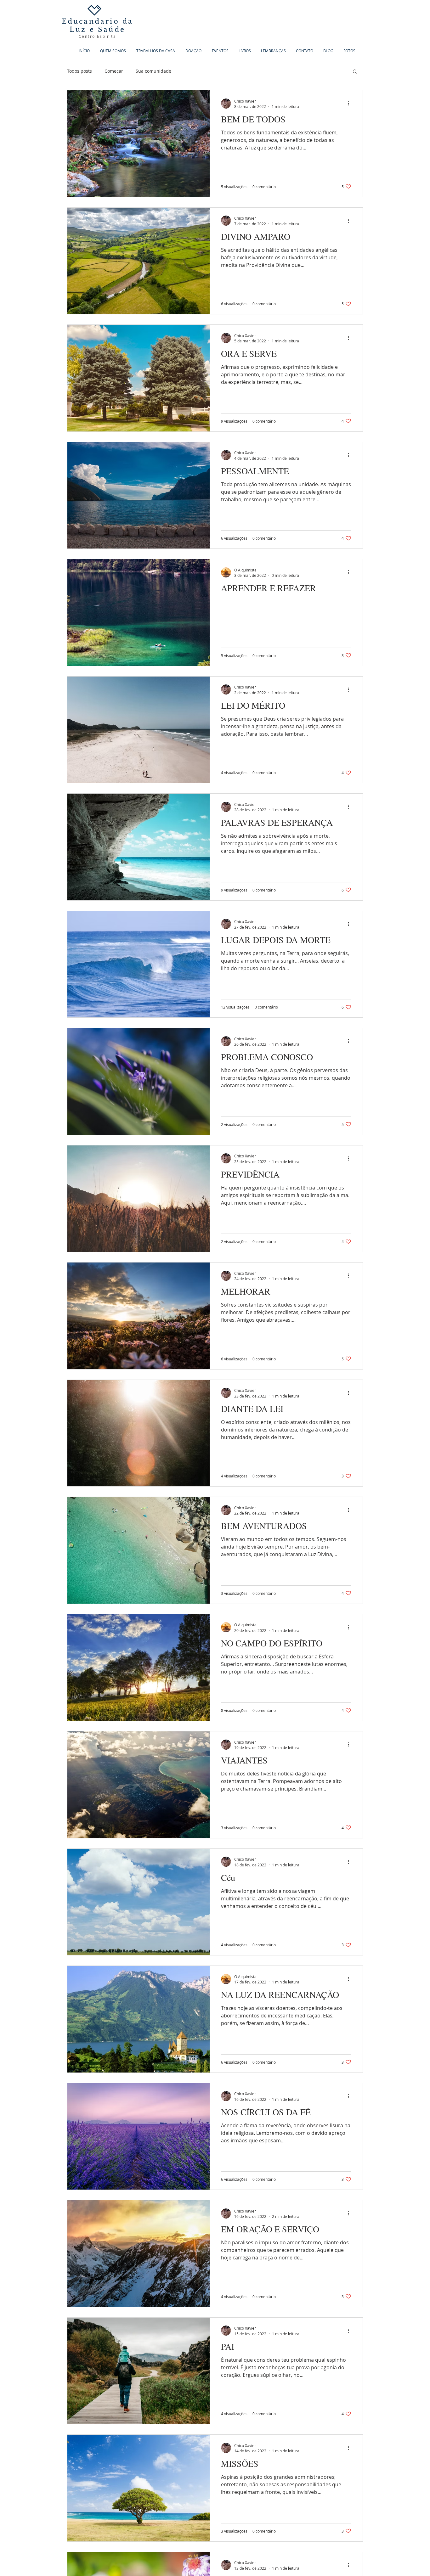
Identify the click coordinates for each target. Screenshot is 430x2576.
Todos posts (79, 71)
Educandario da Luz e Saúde (98, 25)
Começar (114, 71)
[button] (355, 72)
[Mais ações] (350, 104)
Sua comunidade (153, 71)
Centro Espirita (97, 36)
